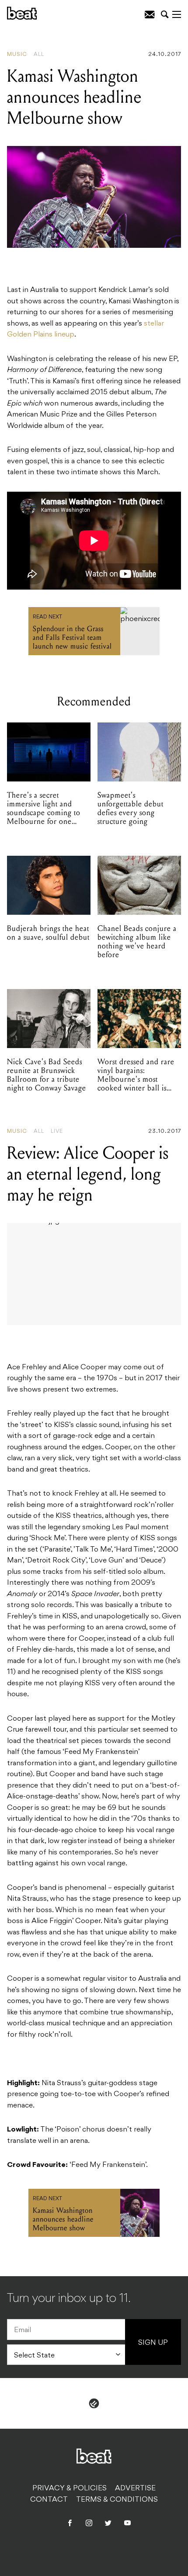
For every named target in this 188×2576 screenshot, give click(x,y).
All (39, 55)
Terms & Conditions (117, 2500)
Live (57, 1132)
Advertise (135, 2489)
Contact (49, 2500)
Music (17, 55)
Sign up (153, 2343)
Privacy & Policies (70, 2489)
